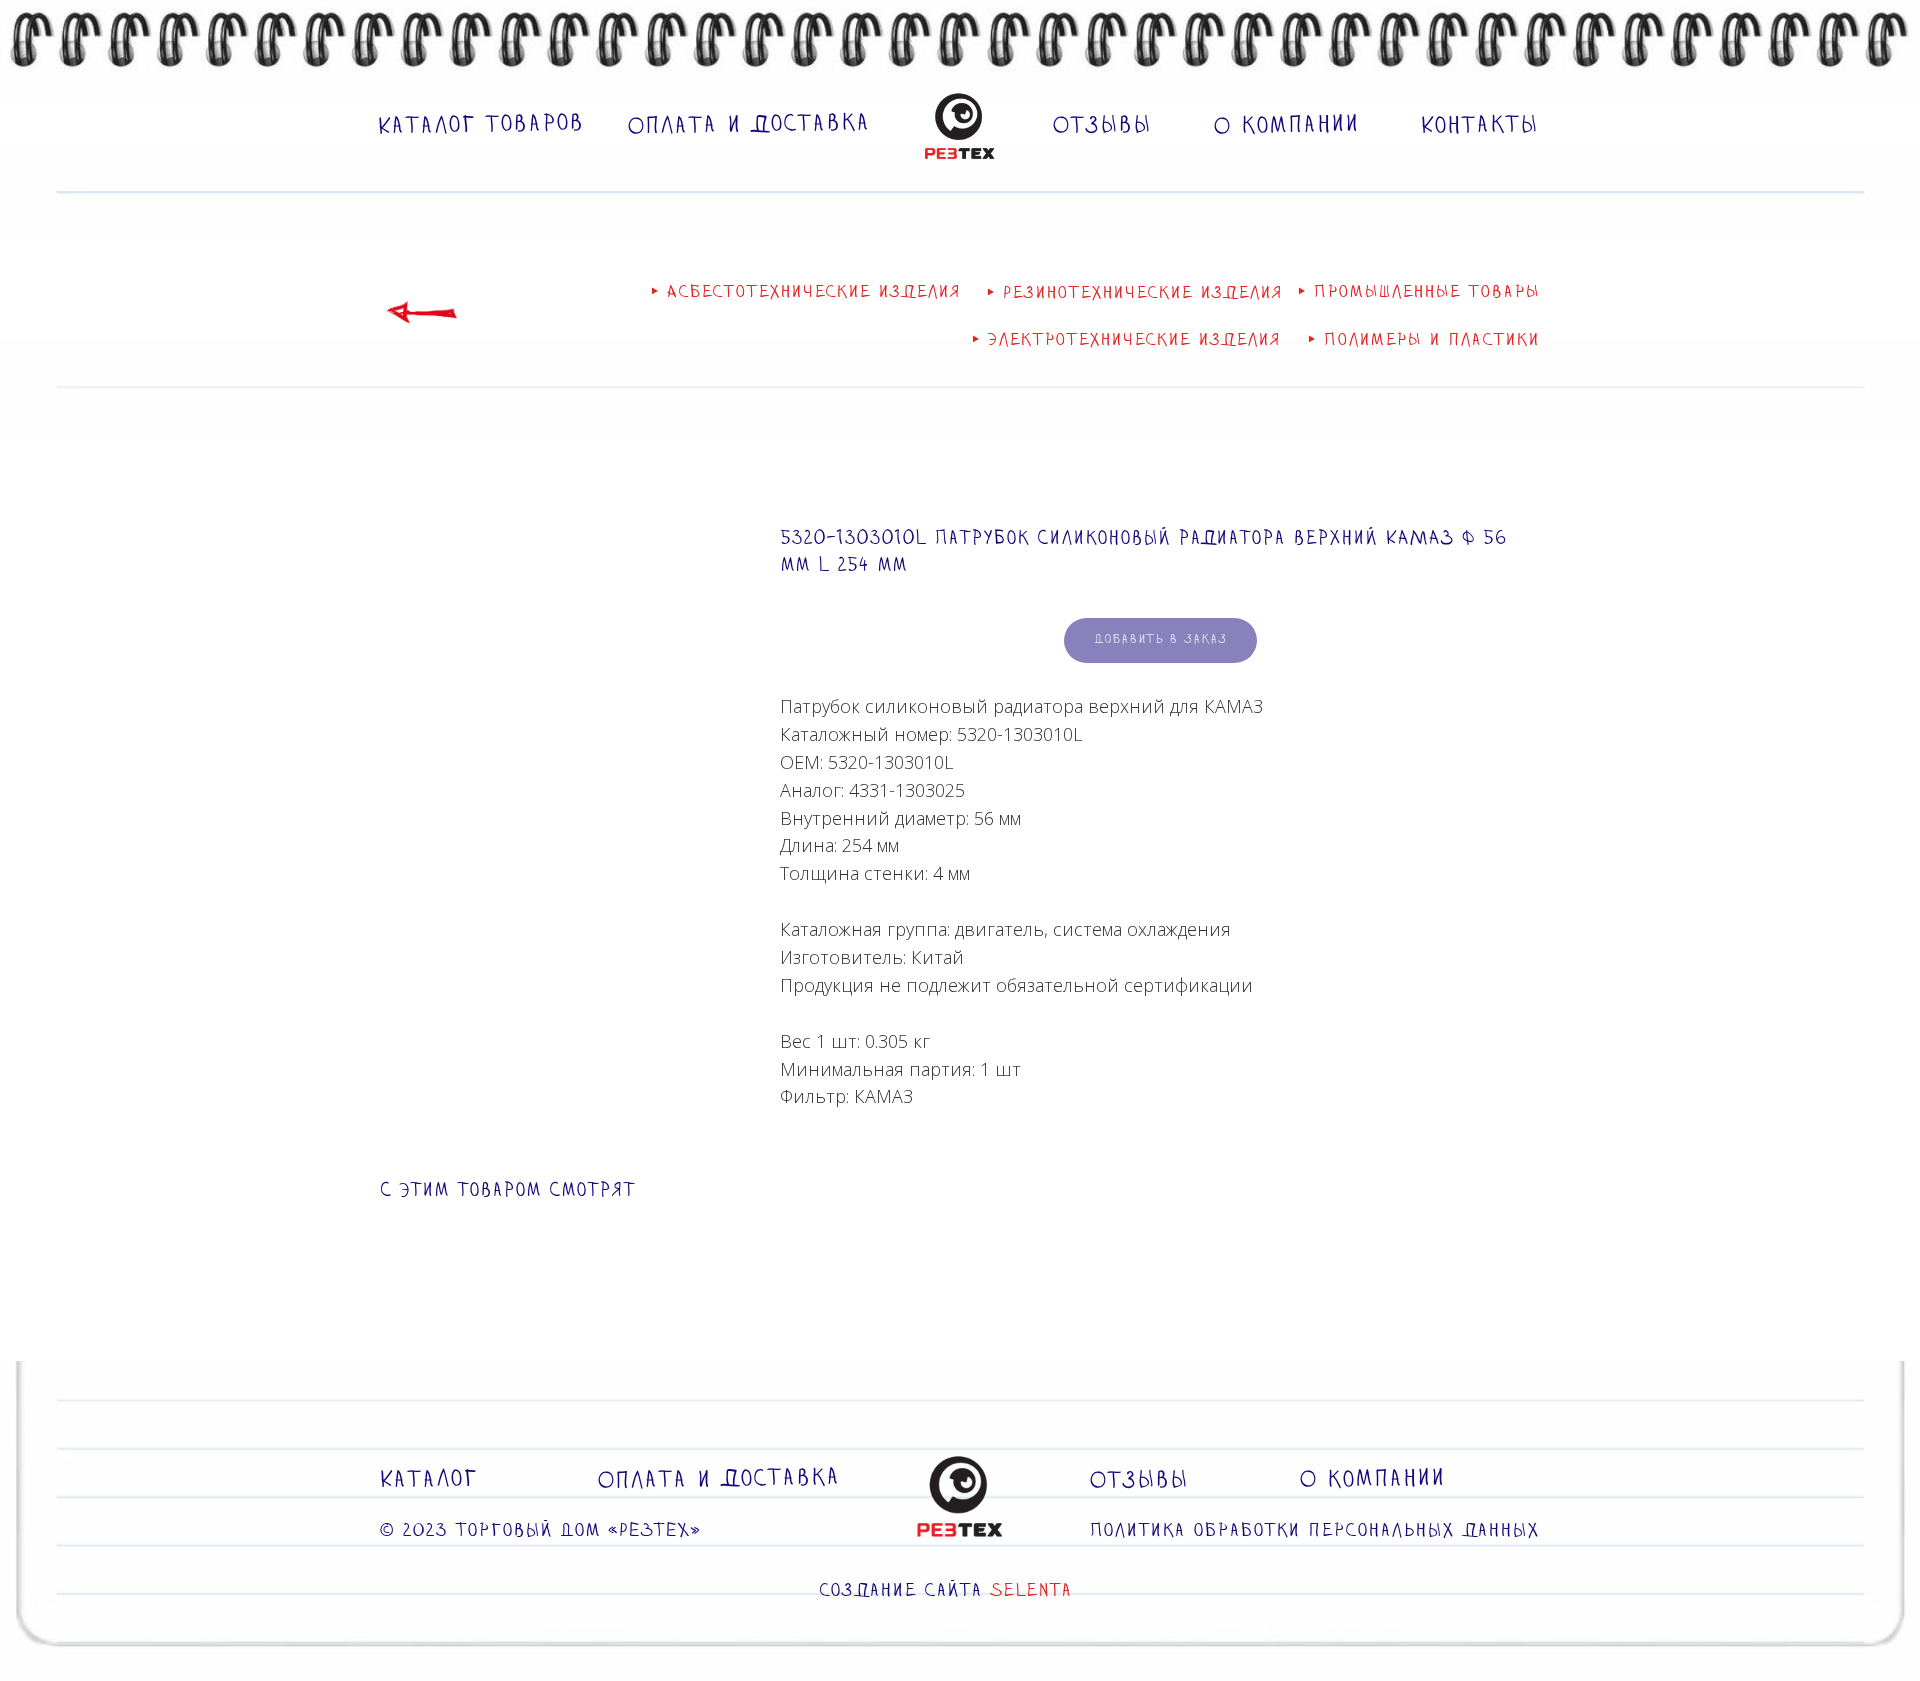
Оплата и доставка (748, 125)
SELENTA (1031, 1591)
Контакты (1479, 125)
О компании (1286, 126)
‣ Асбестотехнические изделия (805, 292)
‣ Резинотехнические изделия (1134, 293)
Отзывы (1101, 125)
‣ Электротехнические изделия (1126, 340)
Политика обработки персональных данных (1314, 1531)
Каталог (428, 1480)
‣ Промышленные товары (1418, 292)
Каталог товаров (480, 125)
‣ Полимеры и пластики (1423, 340)
